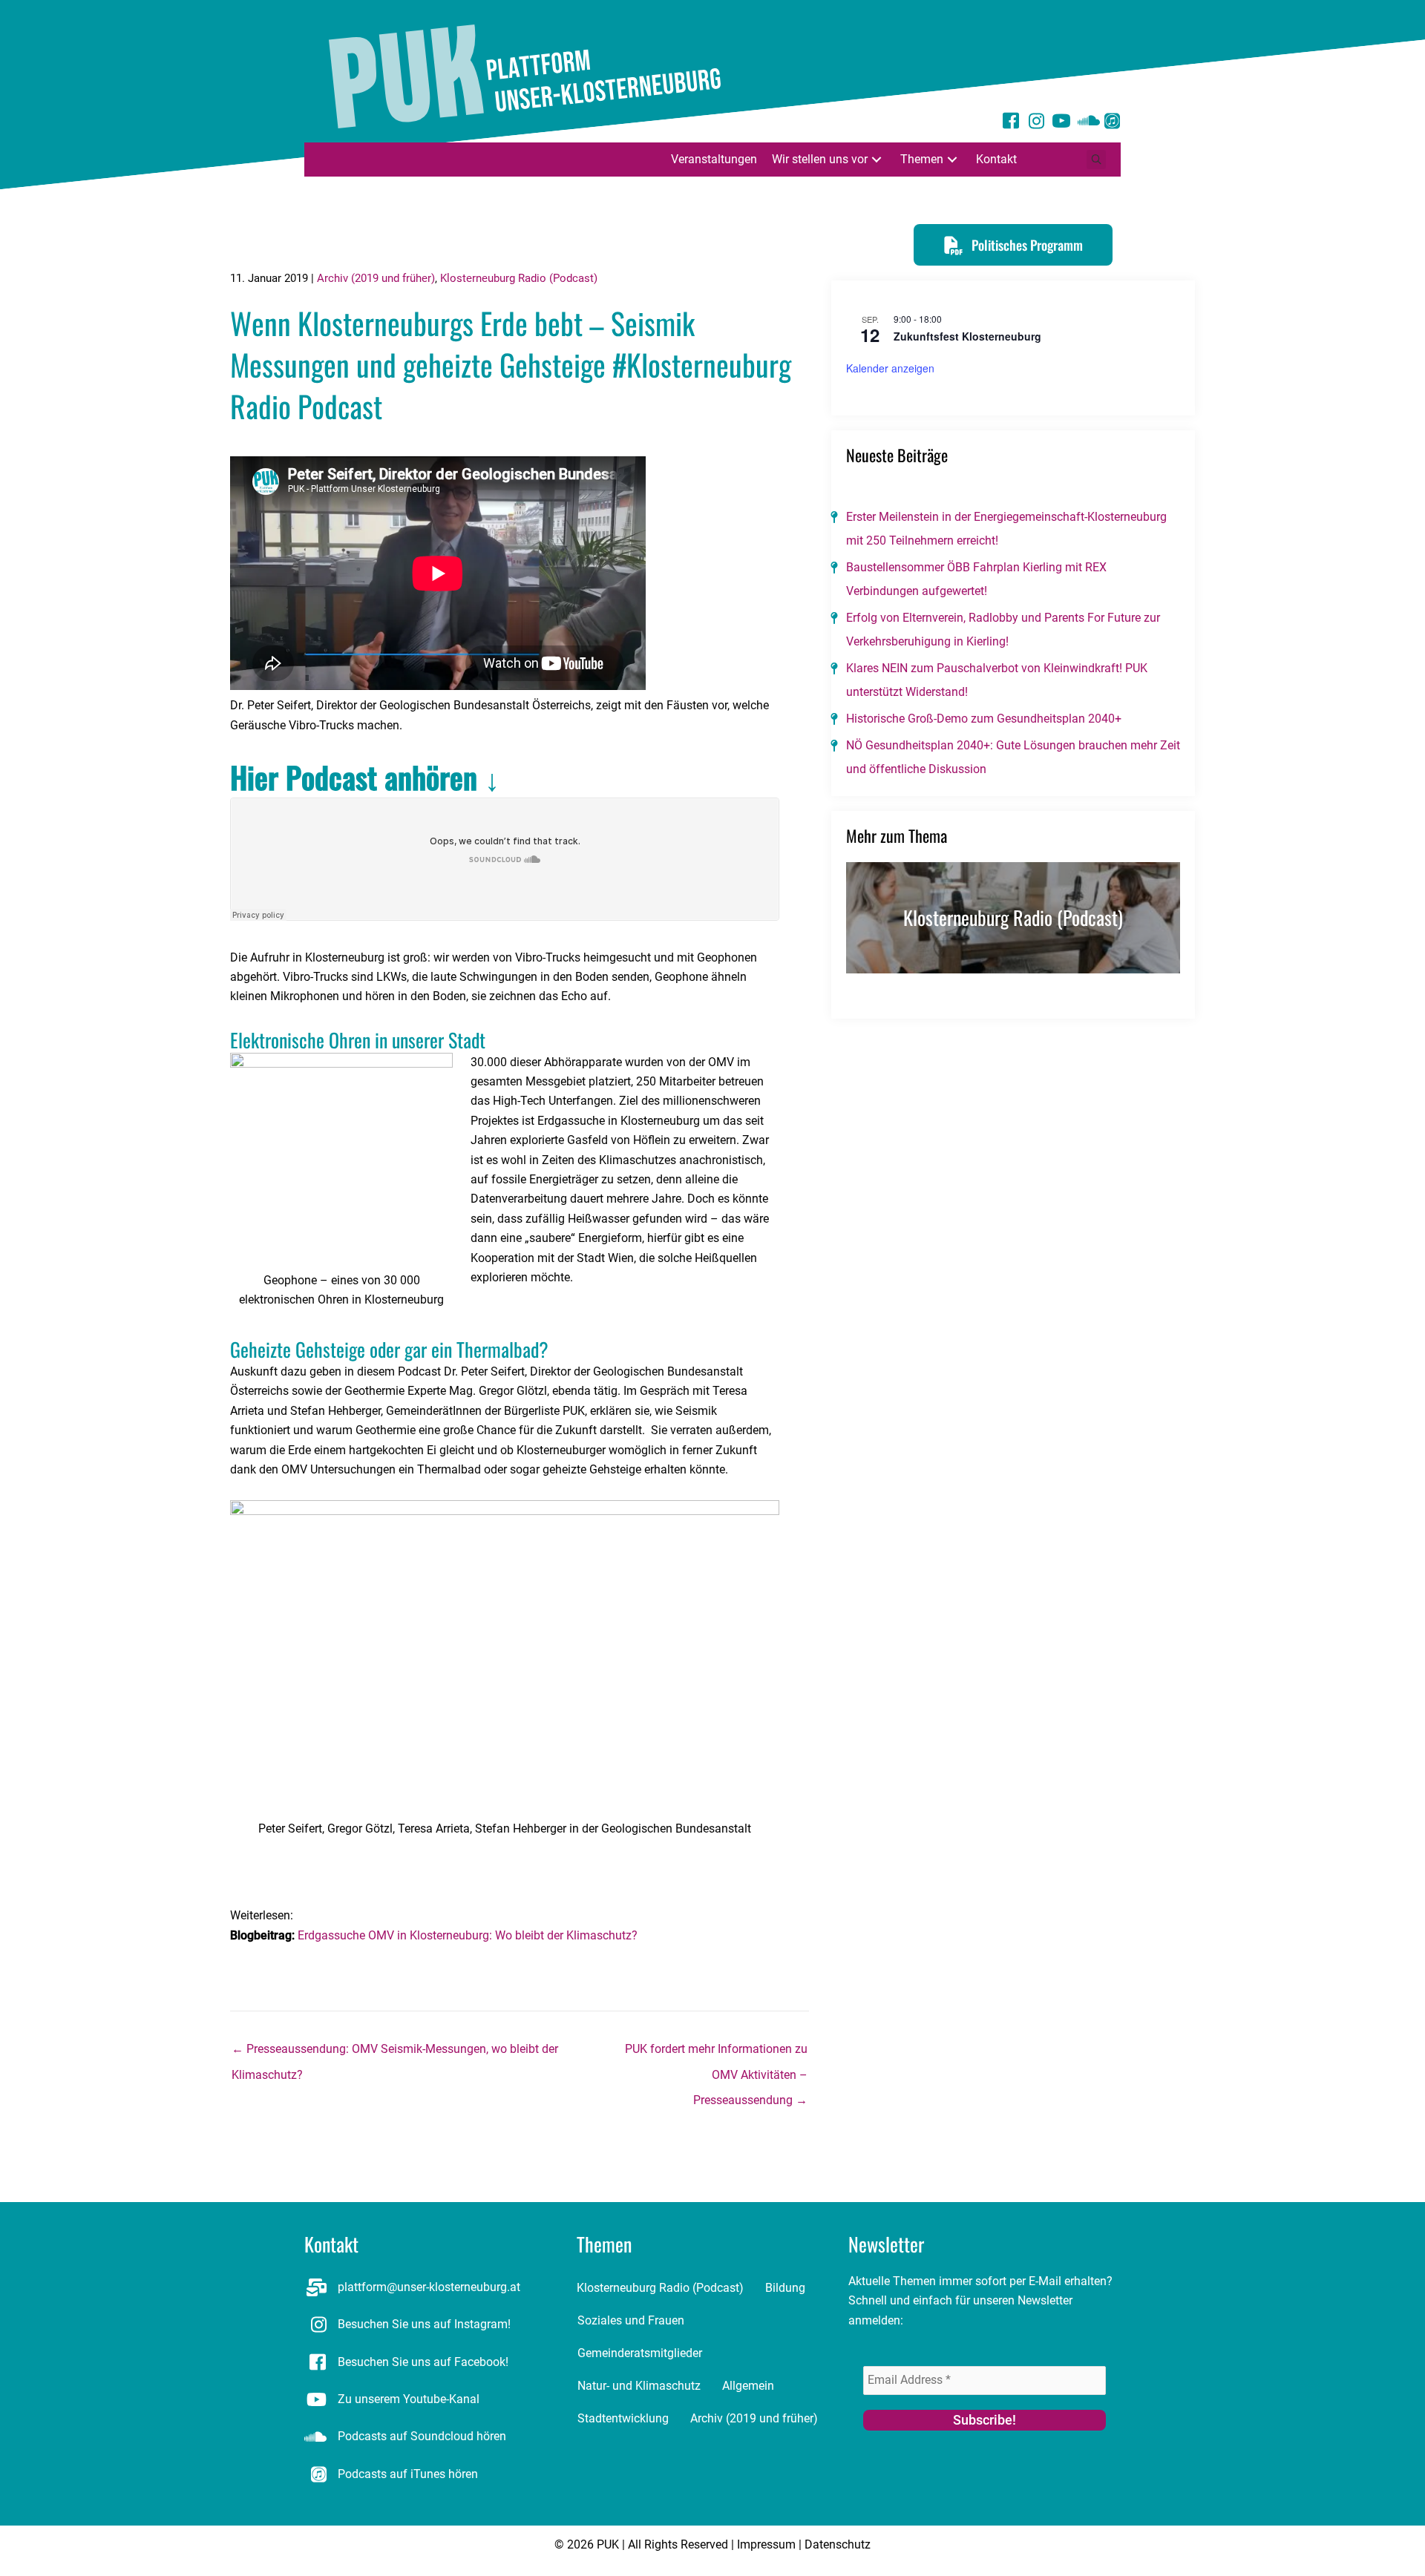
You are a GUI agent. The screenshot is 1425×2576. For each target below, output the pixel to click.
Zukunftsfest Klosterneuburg (967, 336)
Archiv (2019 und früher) (376, 278)
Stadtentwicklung (623, 2418)
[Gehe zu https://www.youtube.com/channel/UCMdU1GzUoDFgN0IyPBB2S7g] (1061, 123)
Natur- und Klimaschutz (639, 2386)
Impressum (766, 2544)
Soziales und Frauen (631, 2320)
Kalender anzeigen (890, 368)
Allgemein (748, 2386)
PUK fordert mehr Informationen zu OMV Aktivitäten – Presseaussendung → (716, 2053)
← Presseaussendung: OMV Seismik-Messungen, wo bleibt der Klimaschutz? (395, 2053)
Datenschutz (838, 2544)
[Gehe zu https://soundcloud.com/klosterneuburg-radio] (1087, 123)
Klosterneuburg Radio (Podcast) (519, 278)
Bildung (785, 2288)
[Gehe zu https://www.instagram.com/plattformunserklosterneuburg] (1036, 123)
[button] (877, 159)
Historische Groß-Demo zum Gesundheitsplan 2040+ (984, 719)
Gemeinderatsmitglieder (640, 2353)
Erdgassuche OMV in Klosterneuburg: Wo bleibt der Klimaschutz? (469, 1935)
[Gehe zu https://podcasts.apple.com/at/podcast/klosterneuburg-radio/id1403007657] (1112, 123)
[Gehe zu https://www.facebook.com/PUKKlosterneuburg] (1011, 123)
